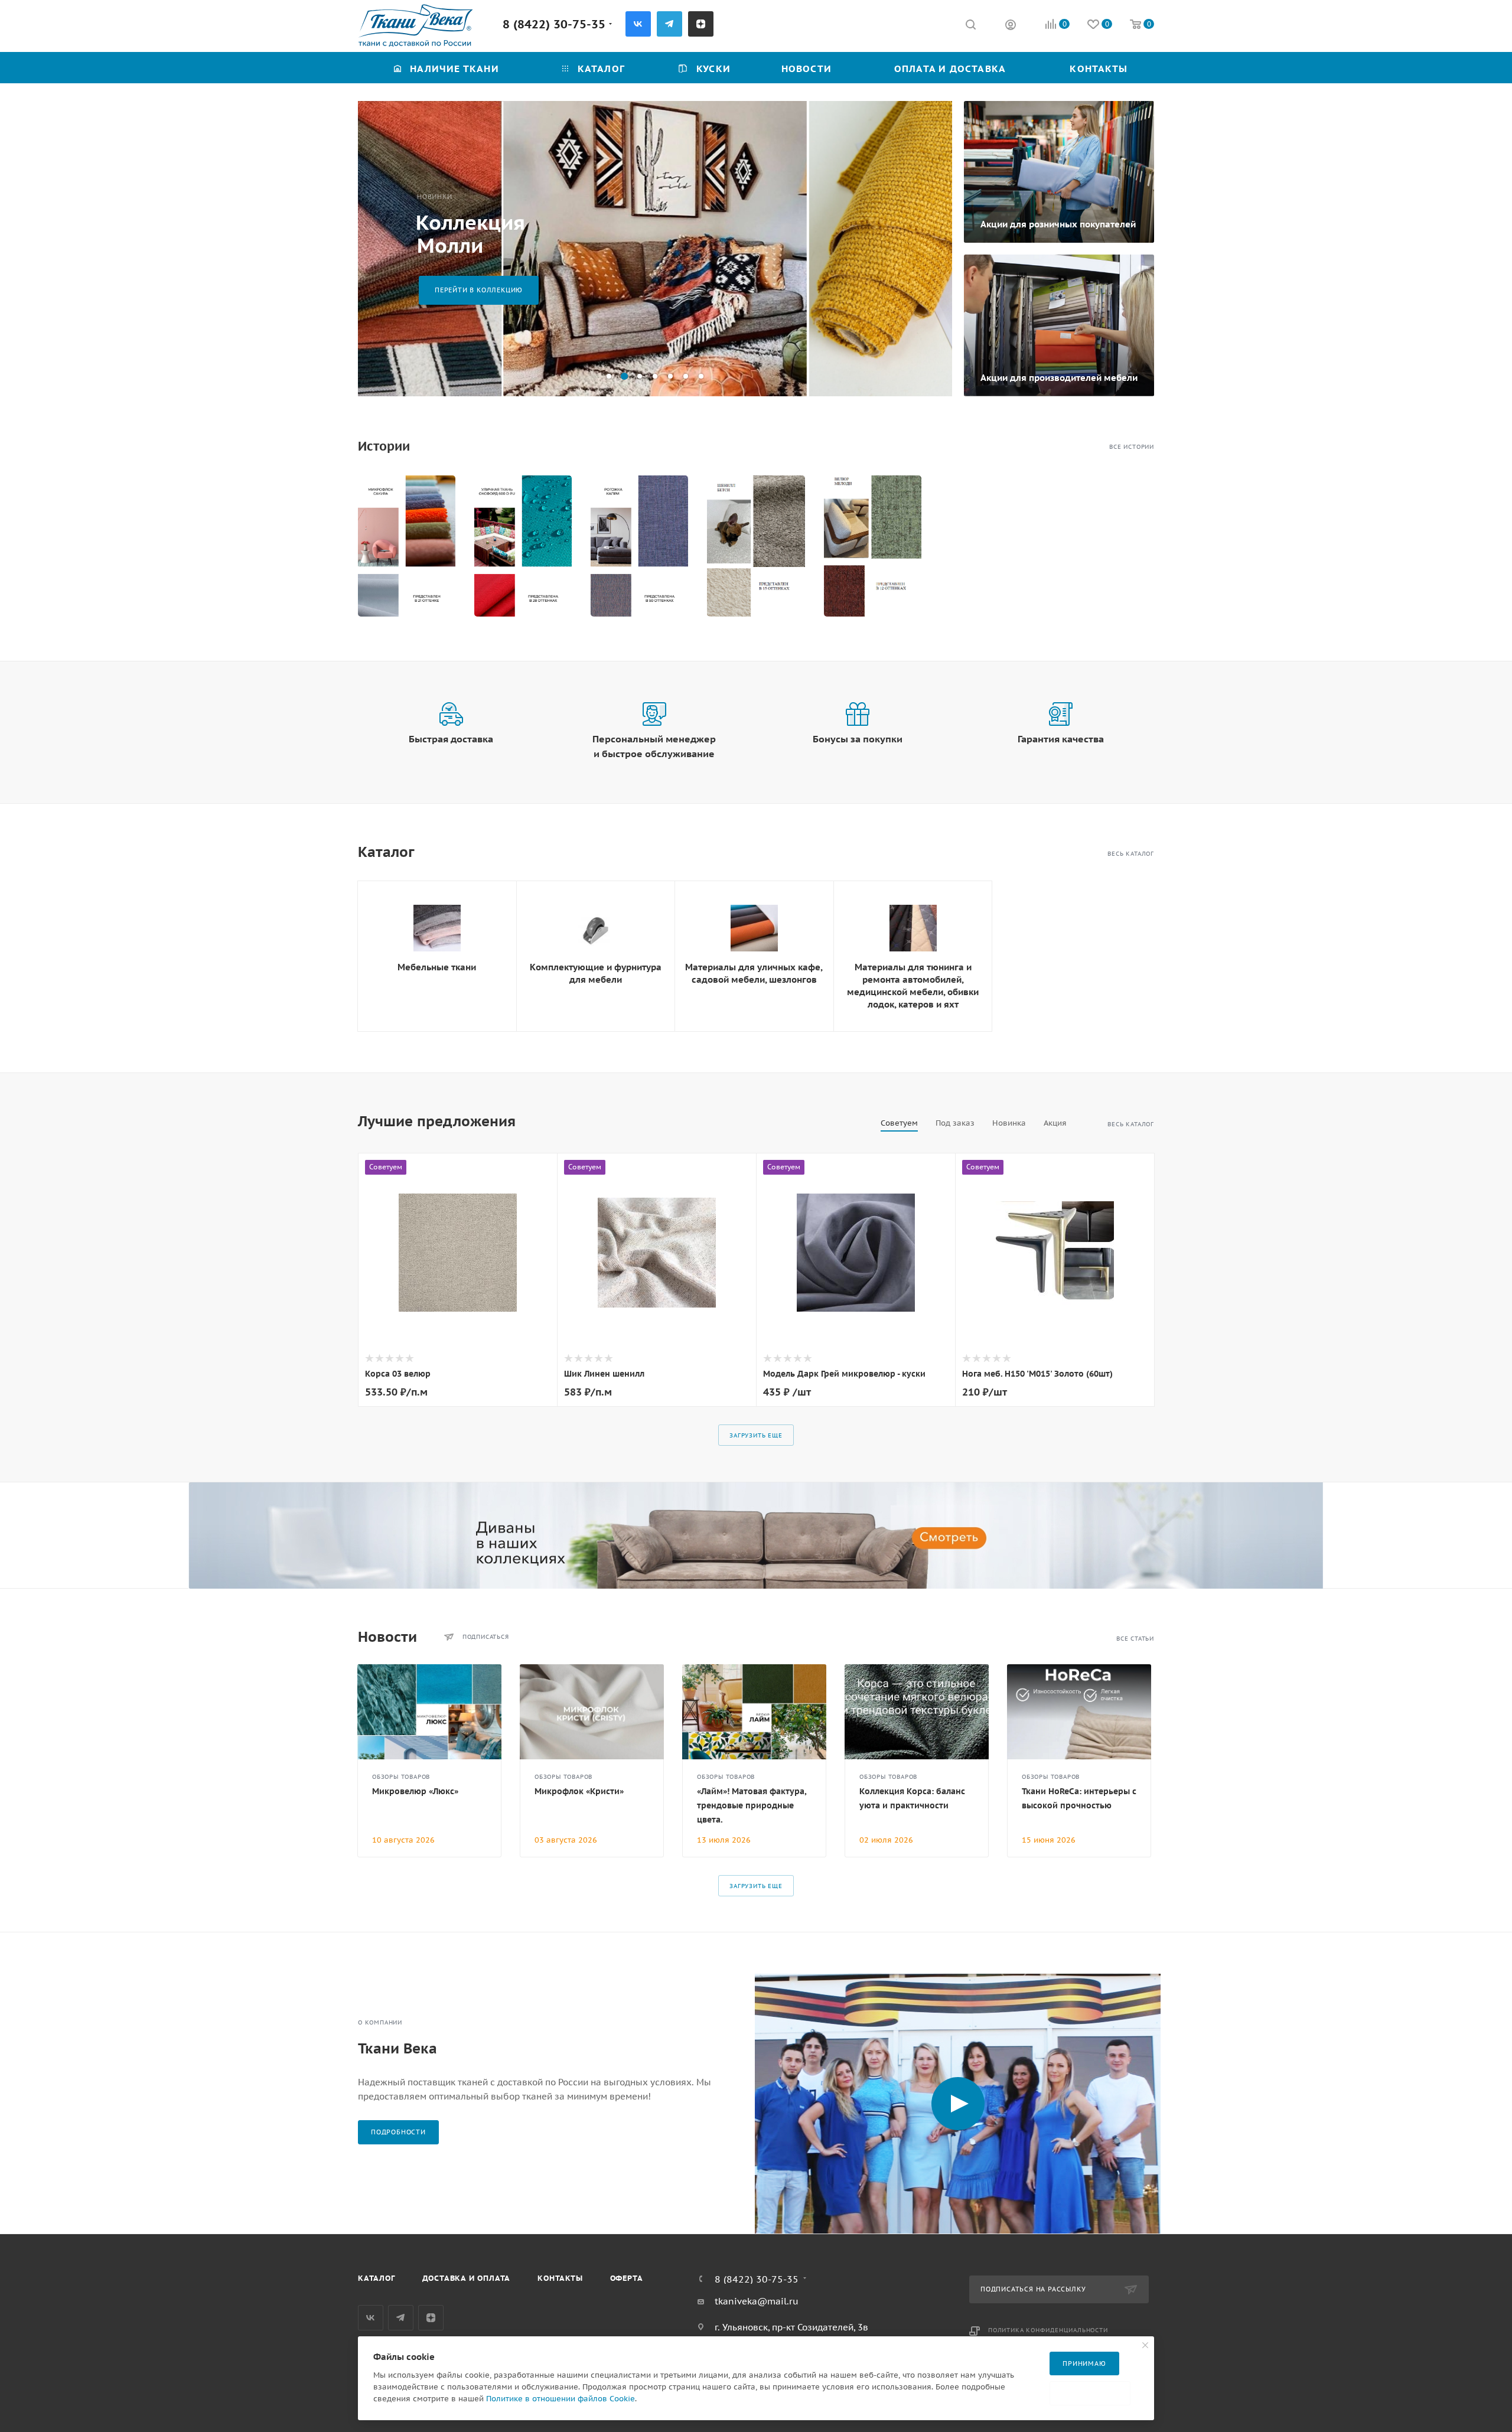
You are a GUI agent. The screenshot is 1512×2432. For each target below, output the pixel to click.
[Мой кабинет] (1011, 26)
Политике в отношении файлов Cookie (561, 2399)
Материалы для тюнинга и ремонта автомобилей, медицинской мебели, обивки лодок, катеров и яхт (913, 986)
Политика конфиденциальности (1048, 2330)
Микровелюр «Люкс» (415, 1791)
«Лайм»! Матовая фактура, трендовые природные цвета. (752, 1805)
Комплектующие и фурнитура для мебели (596, 973)
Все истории (1132, 447)
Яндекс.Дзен (701, 24)
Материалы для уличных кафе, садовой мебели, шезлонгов (754, 973)
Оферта (627, 2278)
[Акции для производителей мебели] (1059, 325)
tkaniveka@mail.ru (757, 2301)
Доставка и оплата (467, 2278)
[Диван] (756, 1536)
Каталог (377, 2278)
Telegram (669, 24)
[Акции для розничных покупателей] (1059, 172)
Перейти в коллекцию (479, 290)
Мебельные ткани (437, 967)
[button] (609, 376)
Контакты (560, 2278)
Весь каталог (1131, 854)
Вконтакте (638, 24)
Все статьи (1135, 1639)
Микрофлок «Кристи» (579, 1791)
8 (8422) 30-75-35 (554, 24)
